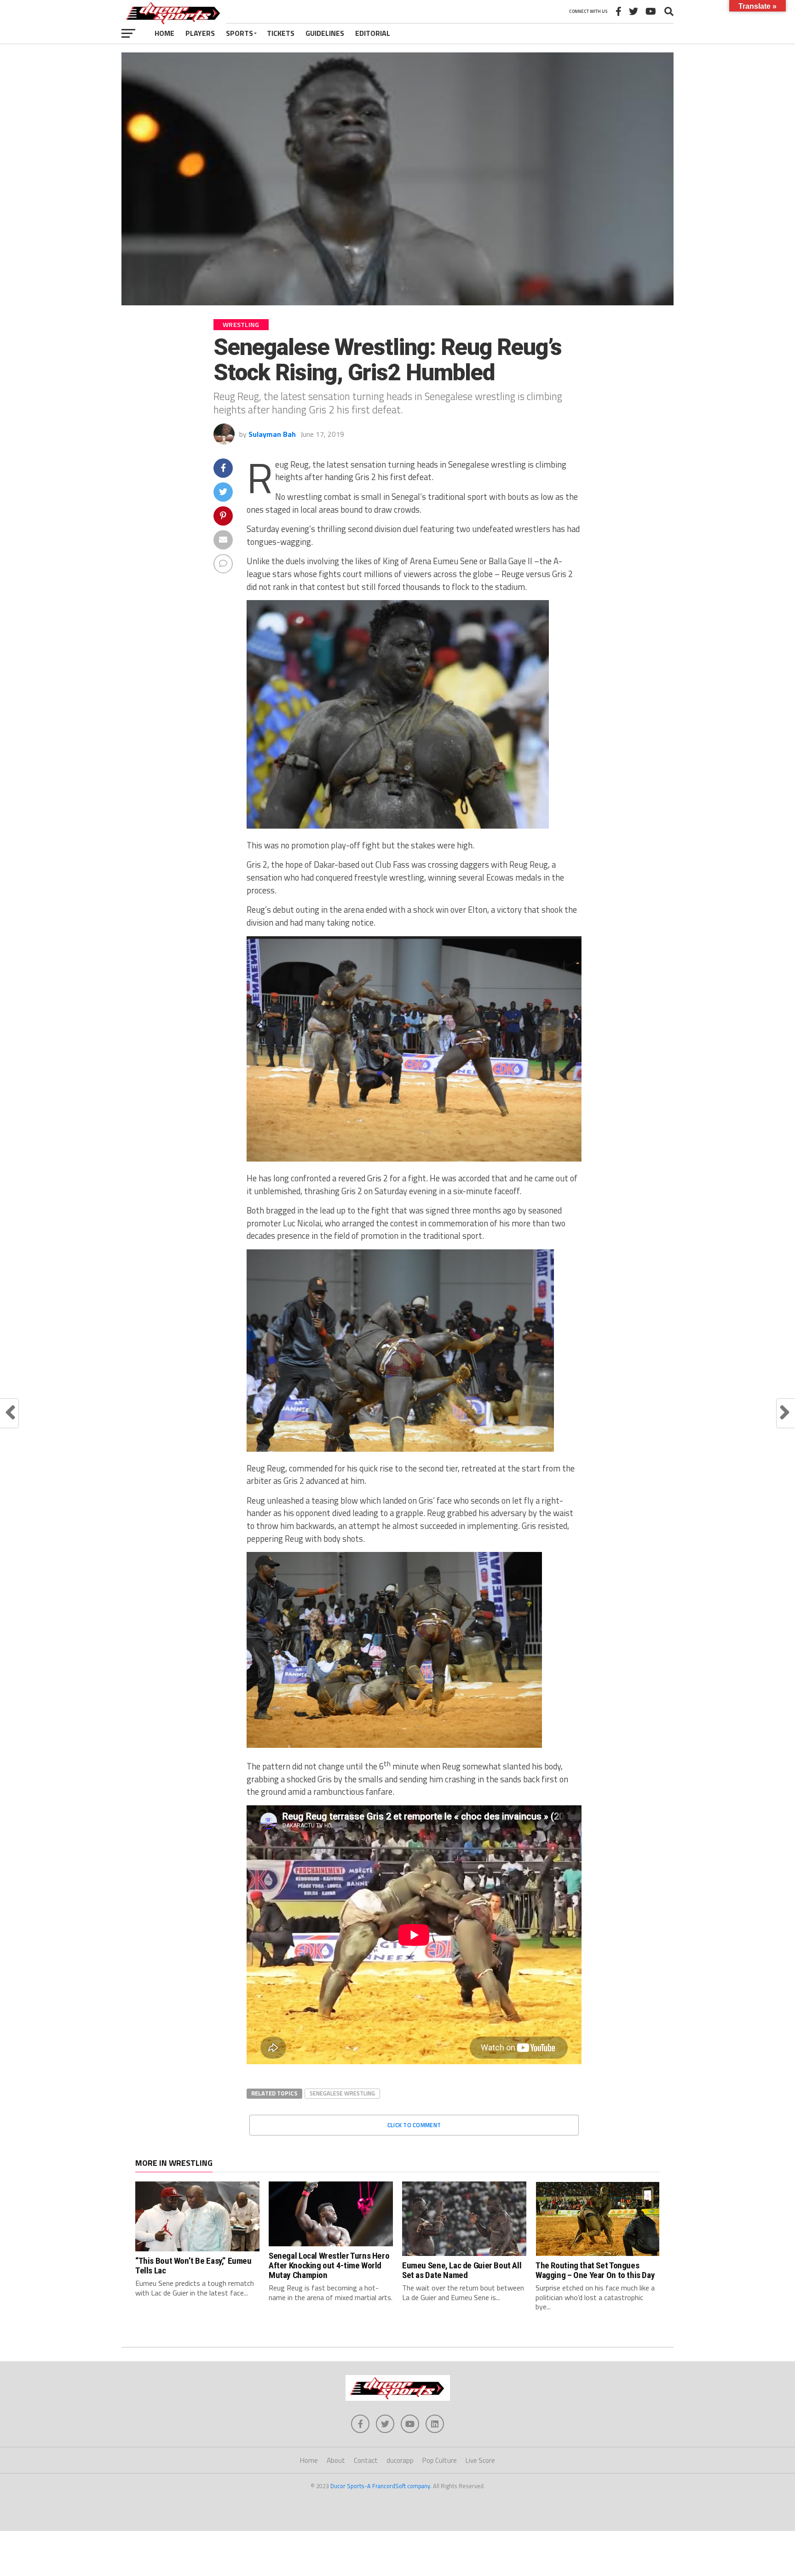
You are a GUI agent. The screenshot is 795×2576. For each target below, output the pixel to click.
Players (200, 33)
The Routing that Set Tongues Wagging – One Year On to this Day (595, 2270)
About (336, 2460)
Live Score (480, 2460)
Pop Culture (440, 2460)
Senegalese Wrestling (342, 2093)
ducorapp (400, 2460)
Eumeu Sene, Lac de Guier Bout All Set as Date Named (462, 2270)
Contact (366, 2460)
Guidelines (325, 33)
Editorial (373, 33)
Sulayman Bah (272, 434)
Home (164, 33)
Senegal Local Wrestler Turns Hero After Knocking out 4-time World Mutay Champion (329, 2265)
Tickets (281, 33)
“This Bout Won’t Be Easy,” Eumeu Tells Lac (193, 2266)
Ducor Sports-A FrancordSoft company (380, 2486)
